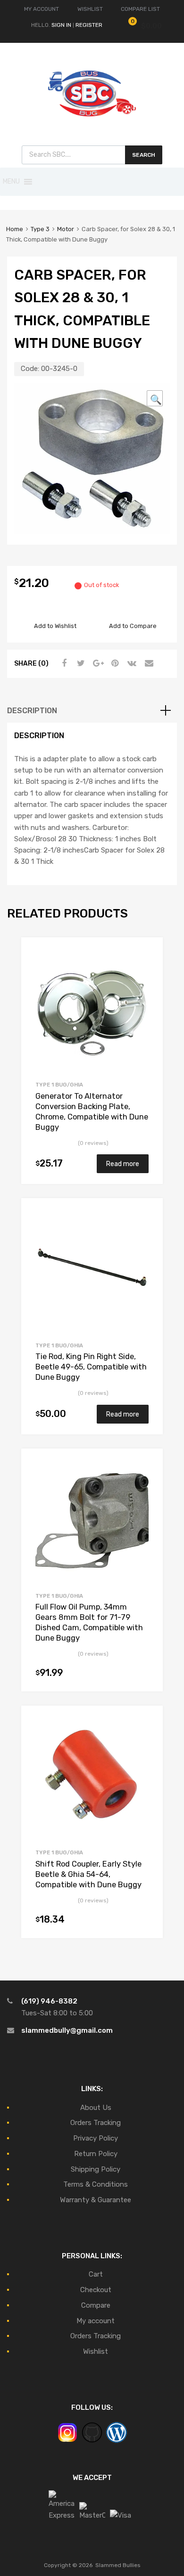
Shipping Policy (96, 2169)
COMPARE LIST (140, 9)
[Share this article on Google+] (97, 663)
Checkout (96, 2290)
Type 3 (40, 229)
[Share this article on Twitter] (80, 663)
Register (89, 25)
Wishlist (96, 2351)
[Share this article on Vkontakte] (131, 663)
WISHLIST (90, 9)
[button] (11, 182)
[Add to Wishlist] (147, 955)
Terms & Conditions (96, 2184)
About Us (96, 2108)
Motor (66, 229)
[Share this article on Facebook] (63, 663)
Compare (96, 2305)
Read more (123, 1164)
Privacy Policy (96, 2138)
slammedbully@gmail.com (67, 2030)
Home (15, 229)
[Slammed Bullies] (92, 124)
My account (96, 2321)
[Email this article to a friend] (148, 663)
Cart (96, 2274)
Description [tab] (32, 711)
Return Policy (96, 2154)
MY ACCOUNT (42, 9)
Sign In (61, 25)
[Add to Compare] (147, 970)
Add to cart (143, 1674)
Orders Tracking (96, 2123)
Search (144, 155)
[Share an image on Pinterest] (114, 663)
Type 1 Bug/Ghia (59, 1085)
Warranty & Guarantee (96, 2200)
